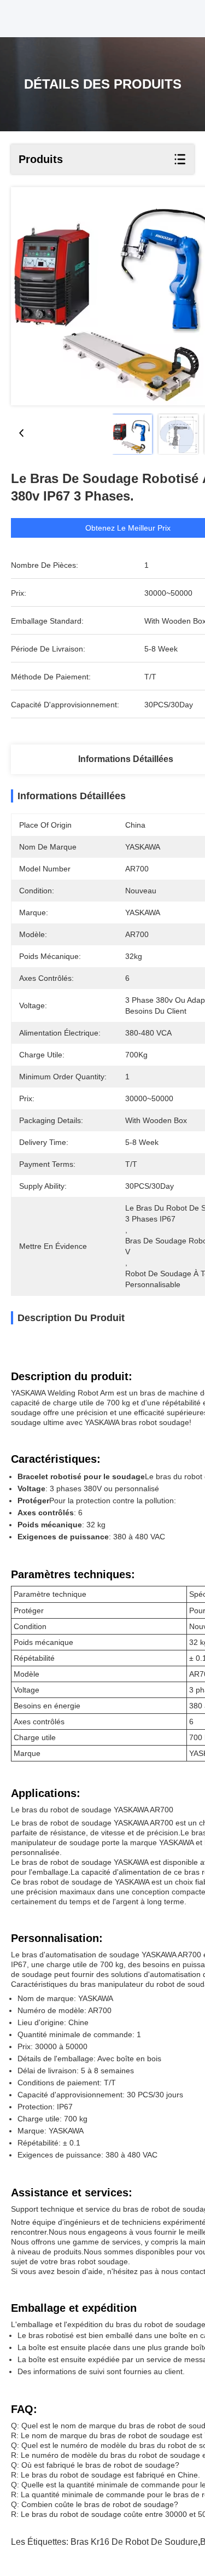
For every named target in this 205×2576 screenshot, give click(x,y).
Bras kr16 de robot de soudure (134, 2542)
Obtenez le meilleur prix (128, 528)
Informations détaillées (126, 759)
